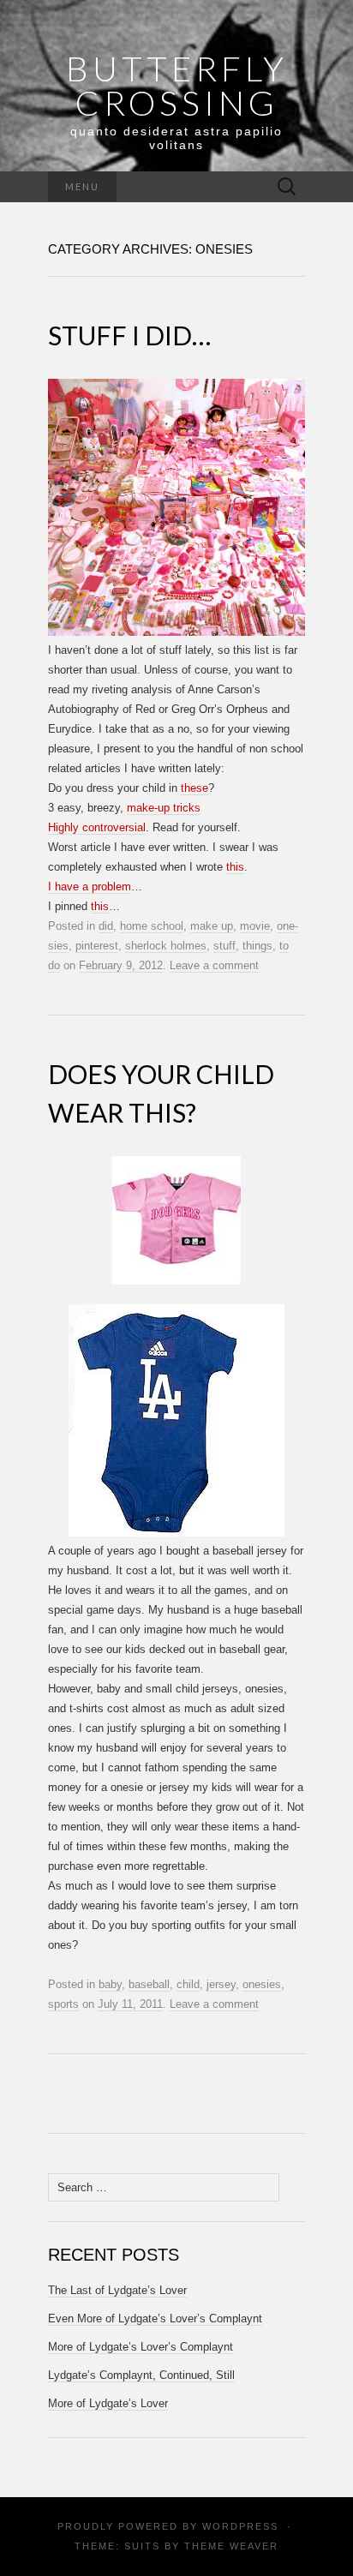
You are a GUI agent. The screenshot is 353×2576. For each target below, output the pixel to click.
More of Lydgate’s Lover (108, 2403)
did (106, 926)
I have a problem (90, 887)
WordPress (240, 2526)
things (257, 946)
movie (255, 926)
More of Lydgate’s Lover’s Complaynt (141, 2347)
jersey (221, 1984)
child (188, 1984)
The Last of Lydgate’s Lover (117, 2290)
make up (212, 926)
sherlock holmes (166, 946)
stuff (224, 946)
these (194, 788)
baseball (149, 1984)
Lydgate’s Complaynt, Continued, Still (141, 2375)
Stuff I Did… (129, 335)
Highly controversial (97, 827)
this (235, 867)
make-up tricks (164, 808)
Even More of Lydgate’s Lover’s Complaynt (155, 2318)
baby (110, 1984)
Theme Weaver (231, 2546)
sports (63, 2004)
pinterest (97, 946)
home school (152, 926)
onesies (262, 1984)
